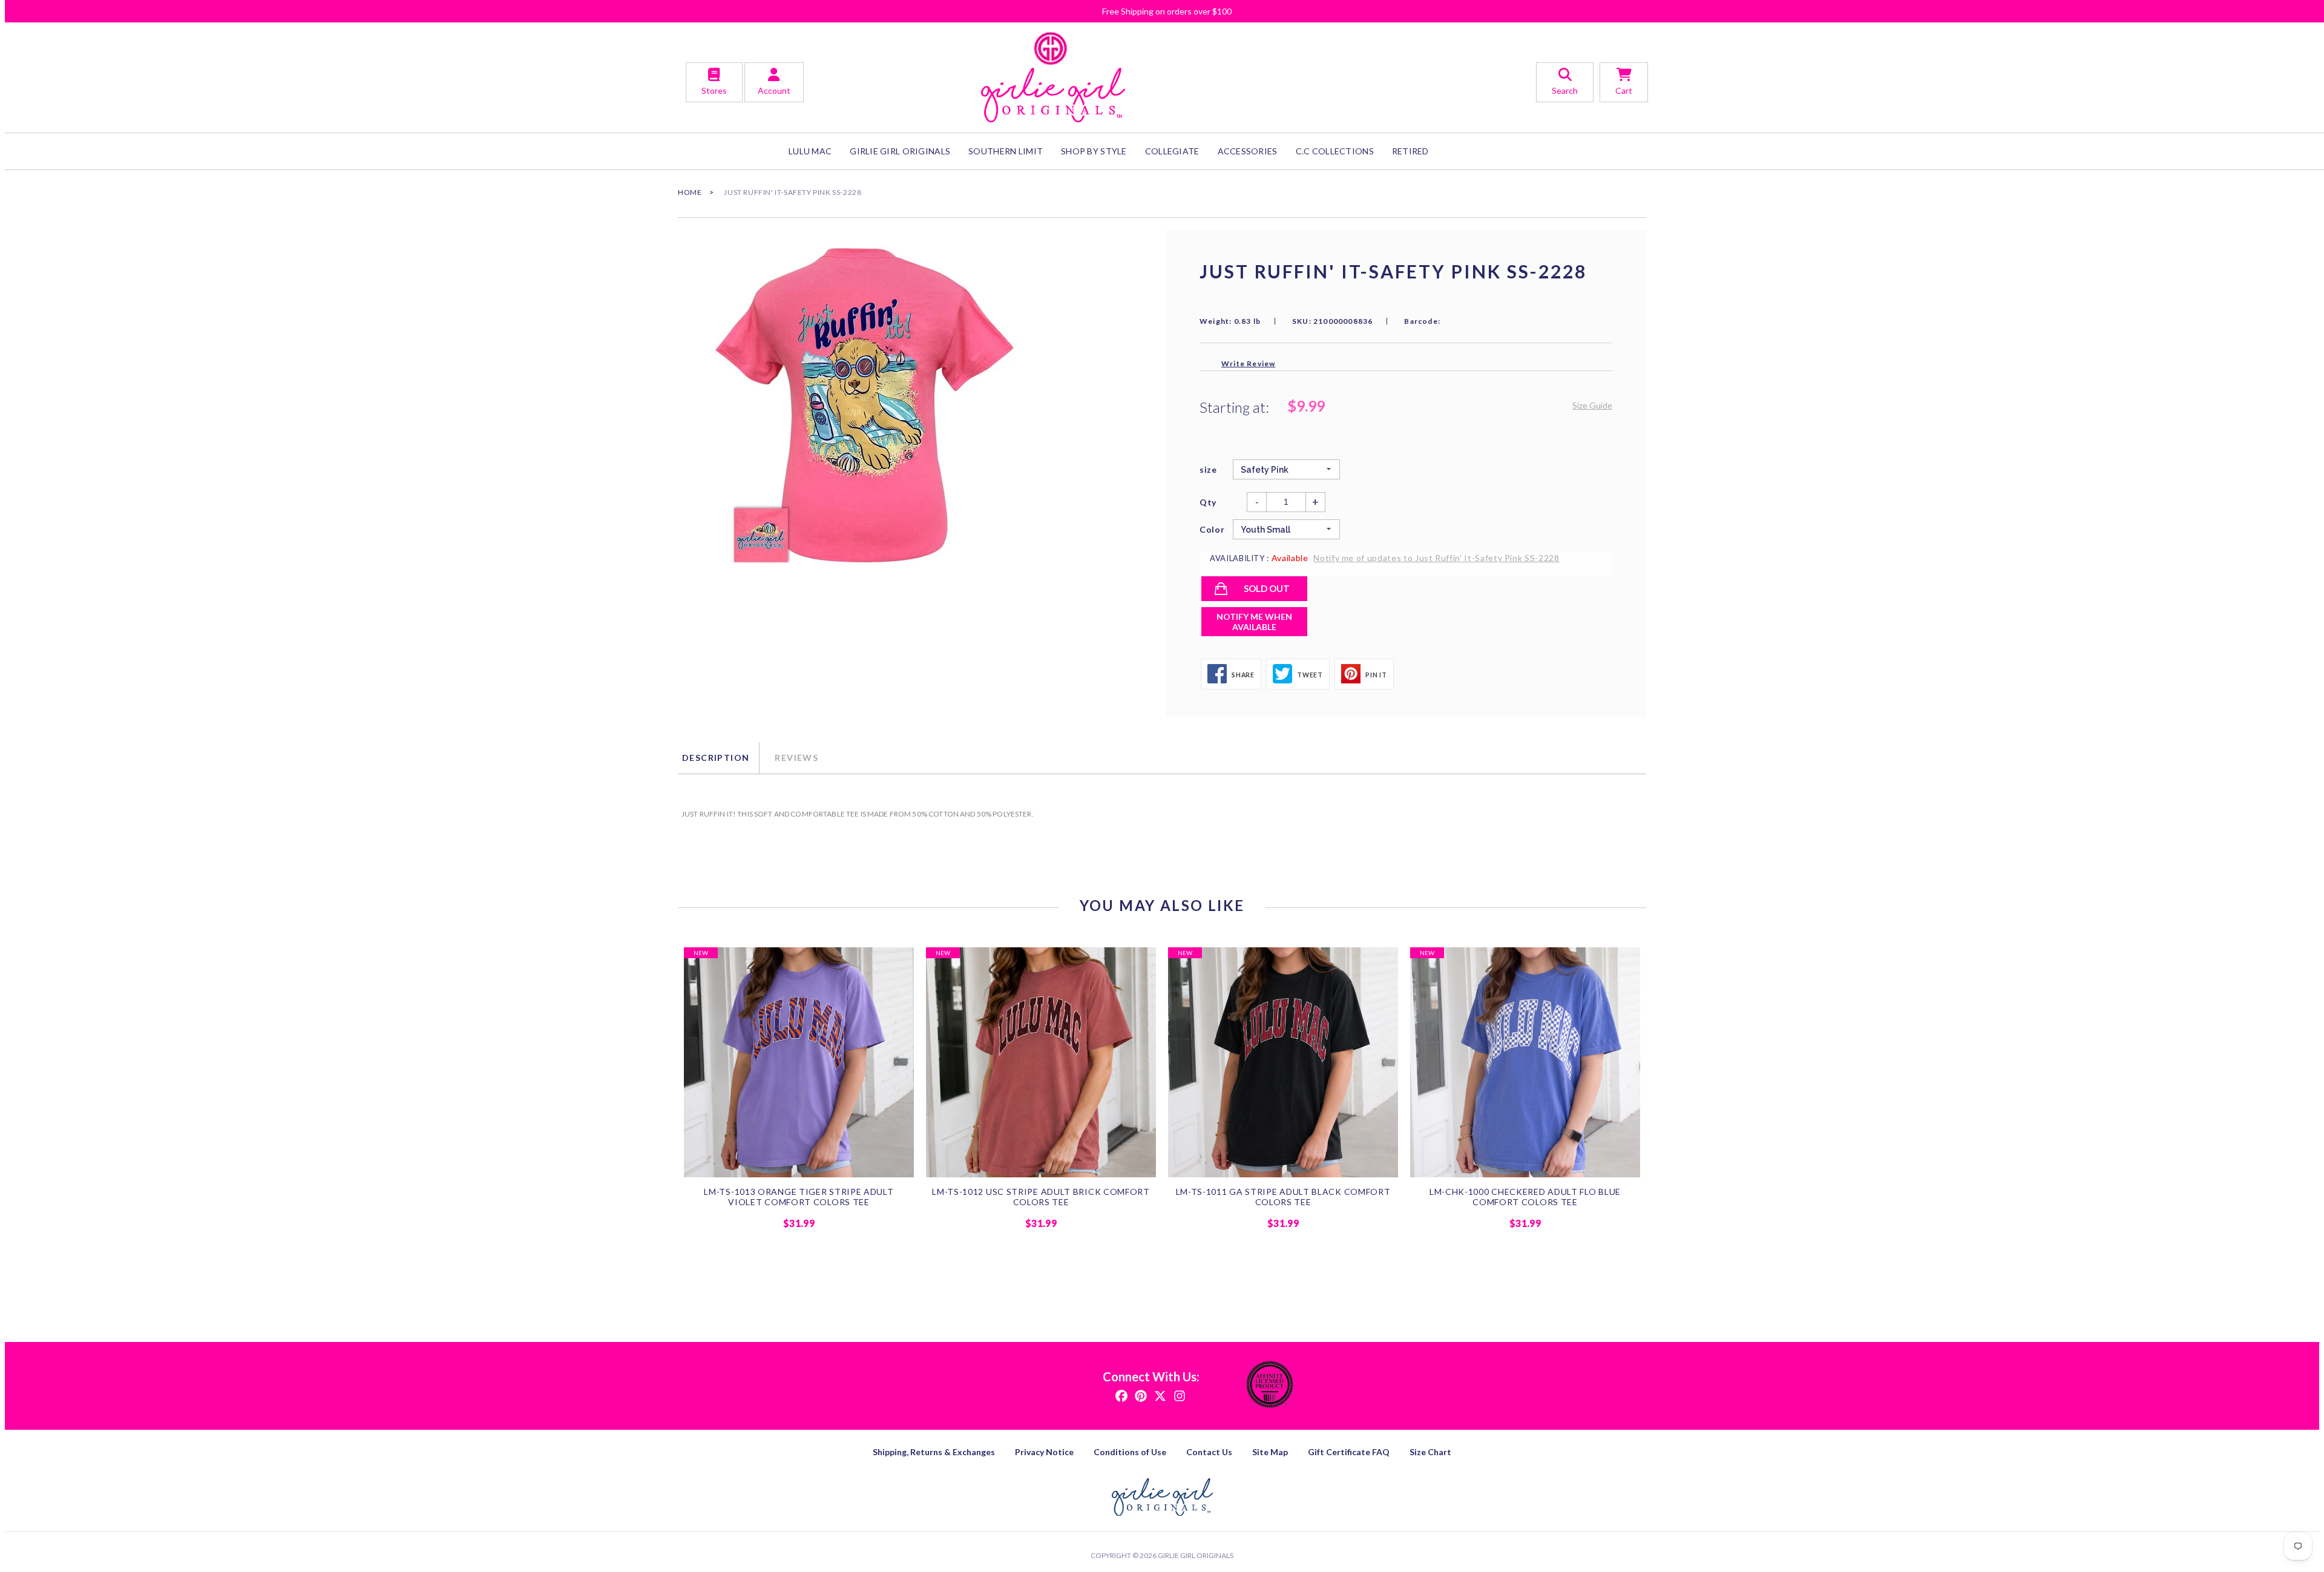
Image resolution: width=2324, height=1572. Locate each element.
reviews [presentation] (796, 758)
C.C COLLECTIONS (1335, 151)
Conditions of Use (1130, 1452)
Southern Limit (1006, 151)
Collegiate (1172, 151)
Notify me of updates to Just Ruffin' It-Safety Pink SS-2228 (1436, 558)
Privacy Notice (1044, 1452)
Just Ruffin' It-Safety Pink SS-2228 (793, 192)
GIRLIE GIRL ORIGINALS (900, 151)
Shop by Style (1094, 151)
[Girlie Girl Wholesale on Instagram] (1180, 1395)
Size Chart (1430, 1452)
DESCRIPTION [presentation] (716, 758)
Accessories (1248, 151)
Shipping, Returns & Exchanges (934, 1452)
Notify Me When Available (1254, 622)
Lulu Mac (810, 151)
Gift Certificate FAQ (1349, 1452)
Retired (1410, 151)
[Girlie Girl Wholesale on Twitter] (1160, 1395)
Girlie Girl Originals (1196, 1555)
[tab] (718, 758)
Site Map (1270, 1452)
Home (690, 192)
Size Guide (1592, 405)
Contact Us (1209, 1452)
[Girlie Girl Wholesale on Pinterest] (1141, 1395)
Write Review (1248, 363)
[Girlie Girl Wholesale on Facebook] (1121, 1395)
